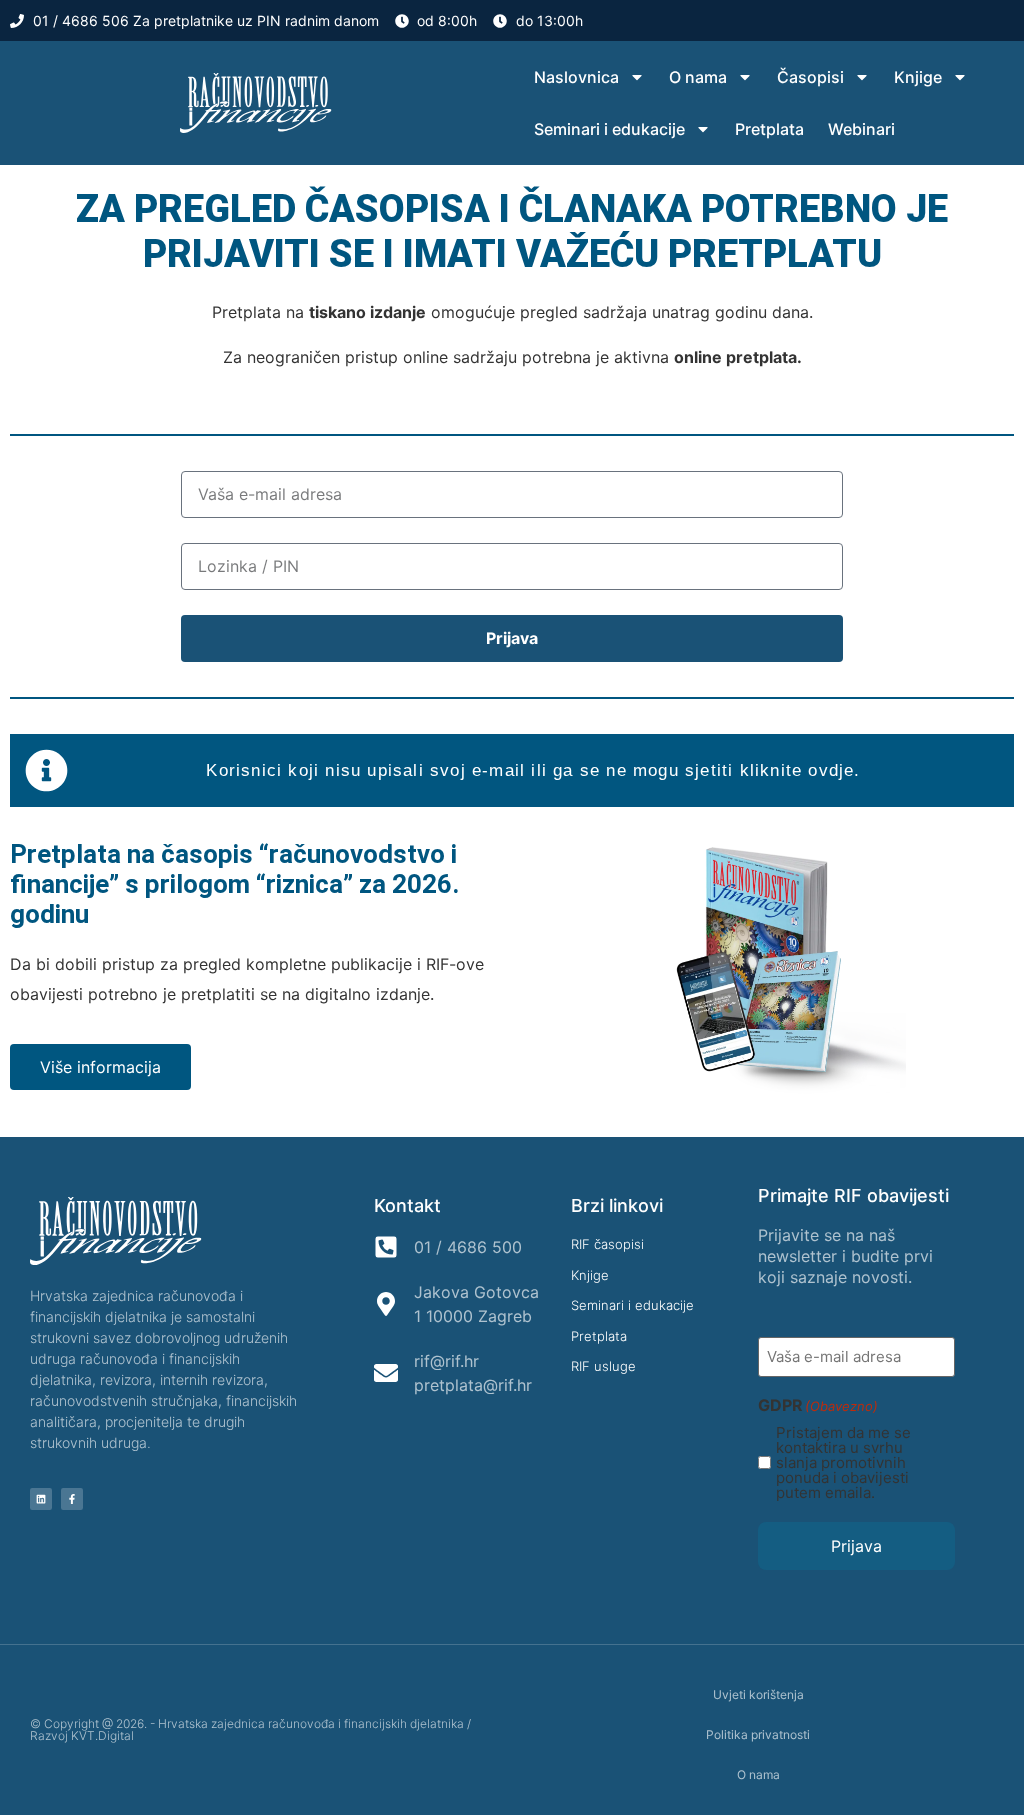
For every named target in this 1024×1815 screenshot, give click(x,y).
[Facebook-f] (72, 1499)
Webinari (861, 129)
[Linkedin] (41, 1499)
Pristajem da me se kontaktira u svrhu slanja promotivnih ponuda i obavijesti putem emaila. (843, 1462)
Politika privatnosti (758, 1734)
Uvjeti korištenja (758, 1694)
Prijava (856, 1546)
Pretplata (769, 129)
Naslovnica (576, 77)
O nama (698, 77)
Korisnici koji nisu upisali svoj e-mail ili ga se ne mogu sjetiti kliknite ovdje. (533, 770)
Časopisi (810, 77)
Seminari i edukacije (609, 129)
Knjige (918, 77)
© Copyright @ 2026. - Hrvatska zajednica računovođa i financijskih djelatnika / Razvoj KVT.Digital (250, 1729)
